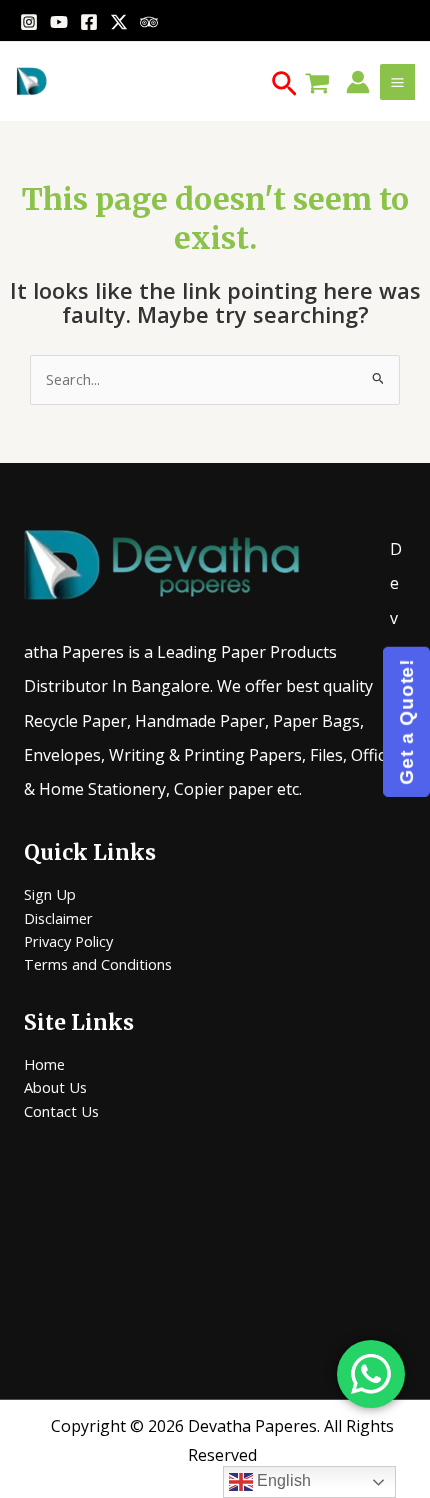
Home (44, 1064)
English (282, 1480)
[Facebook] (89, 22)
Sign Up (50, 894)
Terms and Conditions (98, 964)
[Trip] (149, 22)
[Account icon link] (358, 82)
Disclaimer (58, 918)
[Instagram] (29, 22)
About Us (55, 1087)
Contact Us (61, 1111)
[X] (119, 22)
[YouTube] (59, 22)
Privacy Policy (68, 941)
